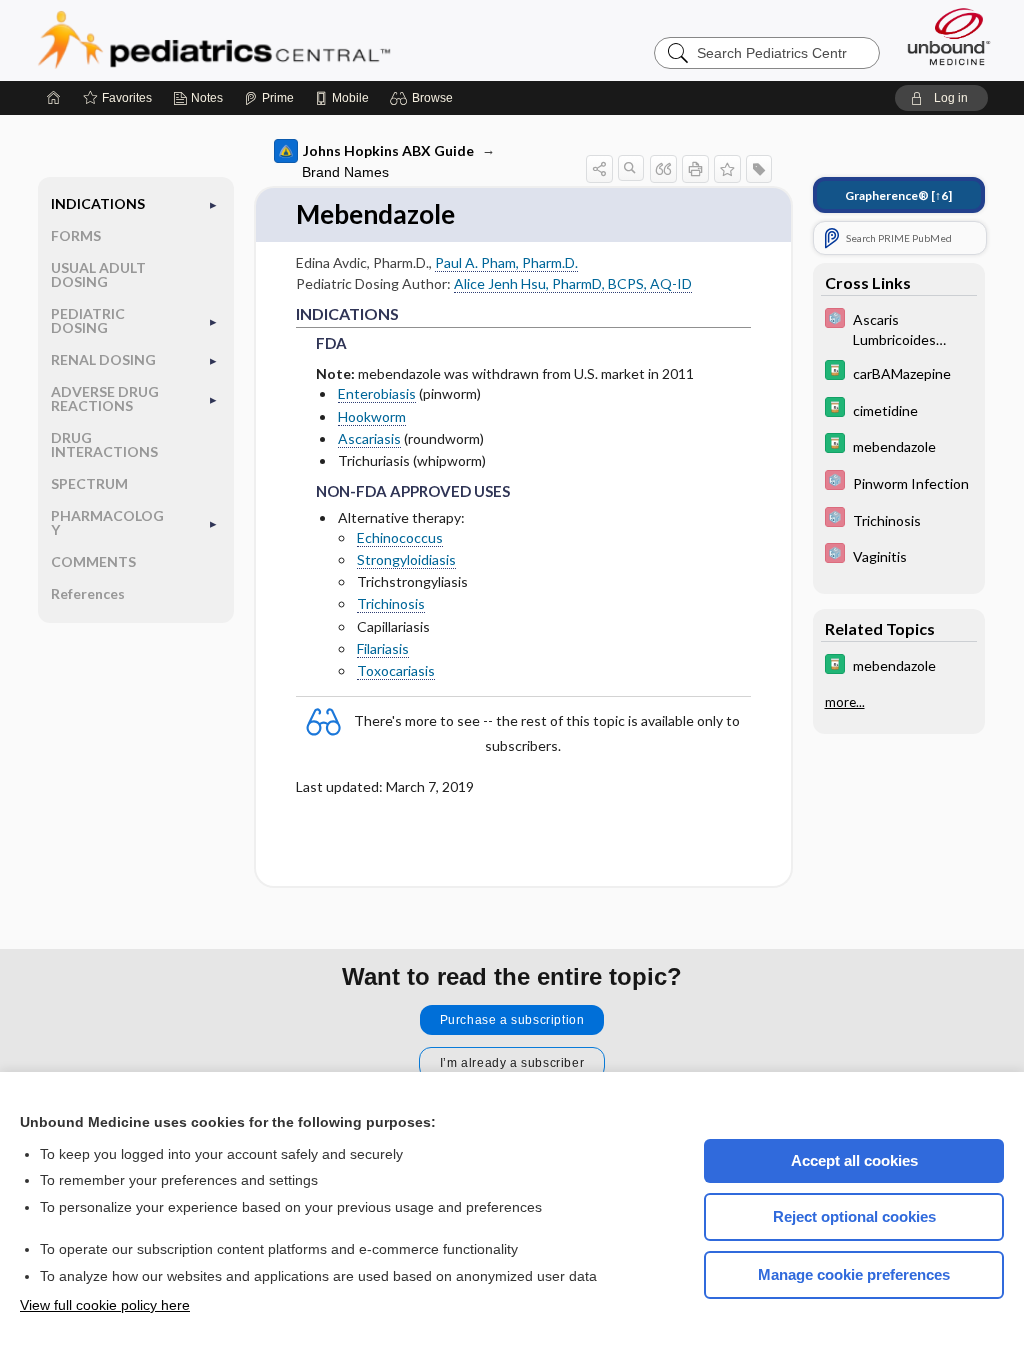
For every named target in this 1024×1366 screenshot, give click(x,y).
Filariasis (383, 648)
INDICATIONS (98, 203)
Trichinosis (391, 603)
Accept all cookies (854, 1160)
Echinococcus (400, 537)
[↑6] (898, 195)
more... (845, 702)
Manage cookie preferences (854, 1274)
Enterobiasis (377, 393)
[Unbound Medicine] (949, 36)
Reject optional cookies (854, 1216)
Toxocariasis (396, 670)
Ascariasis (369, 438)
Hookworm (372, 416)
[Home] (54, 98)
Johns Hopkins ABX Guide (388, 150)
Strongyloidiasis (406, 559)
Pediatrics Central (286, 40)
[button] (424, 98)
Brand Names (345, 172)
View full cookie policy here (105, 1305)
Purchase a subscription (512, 1020)
